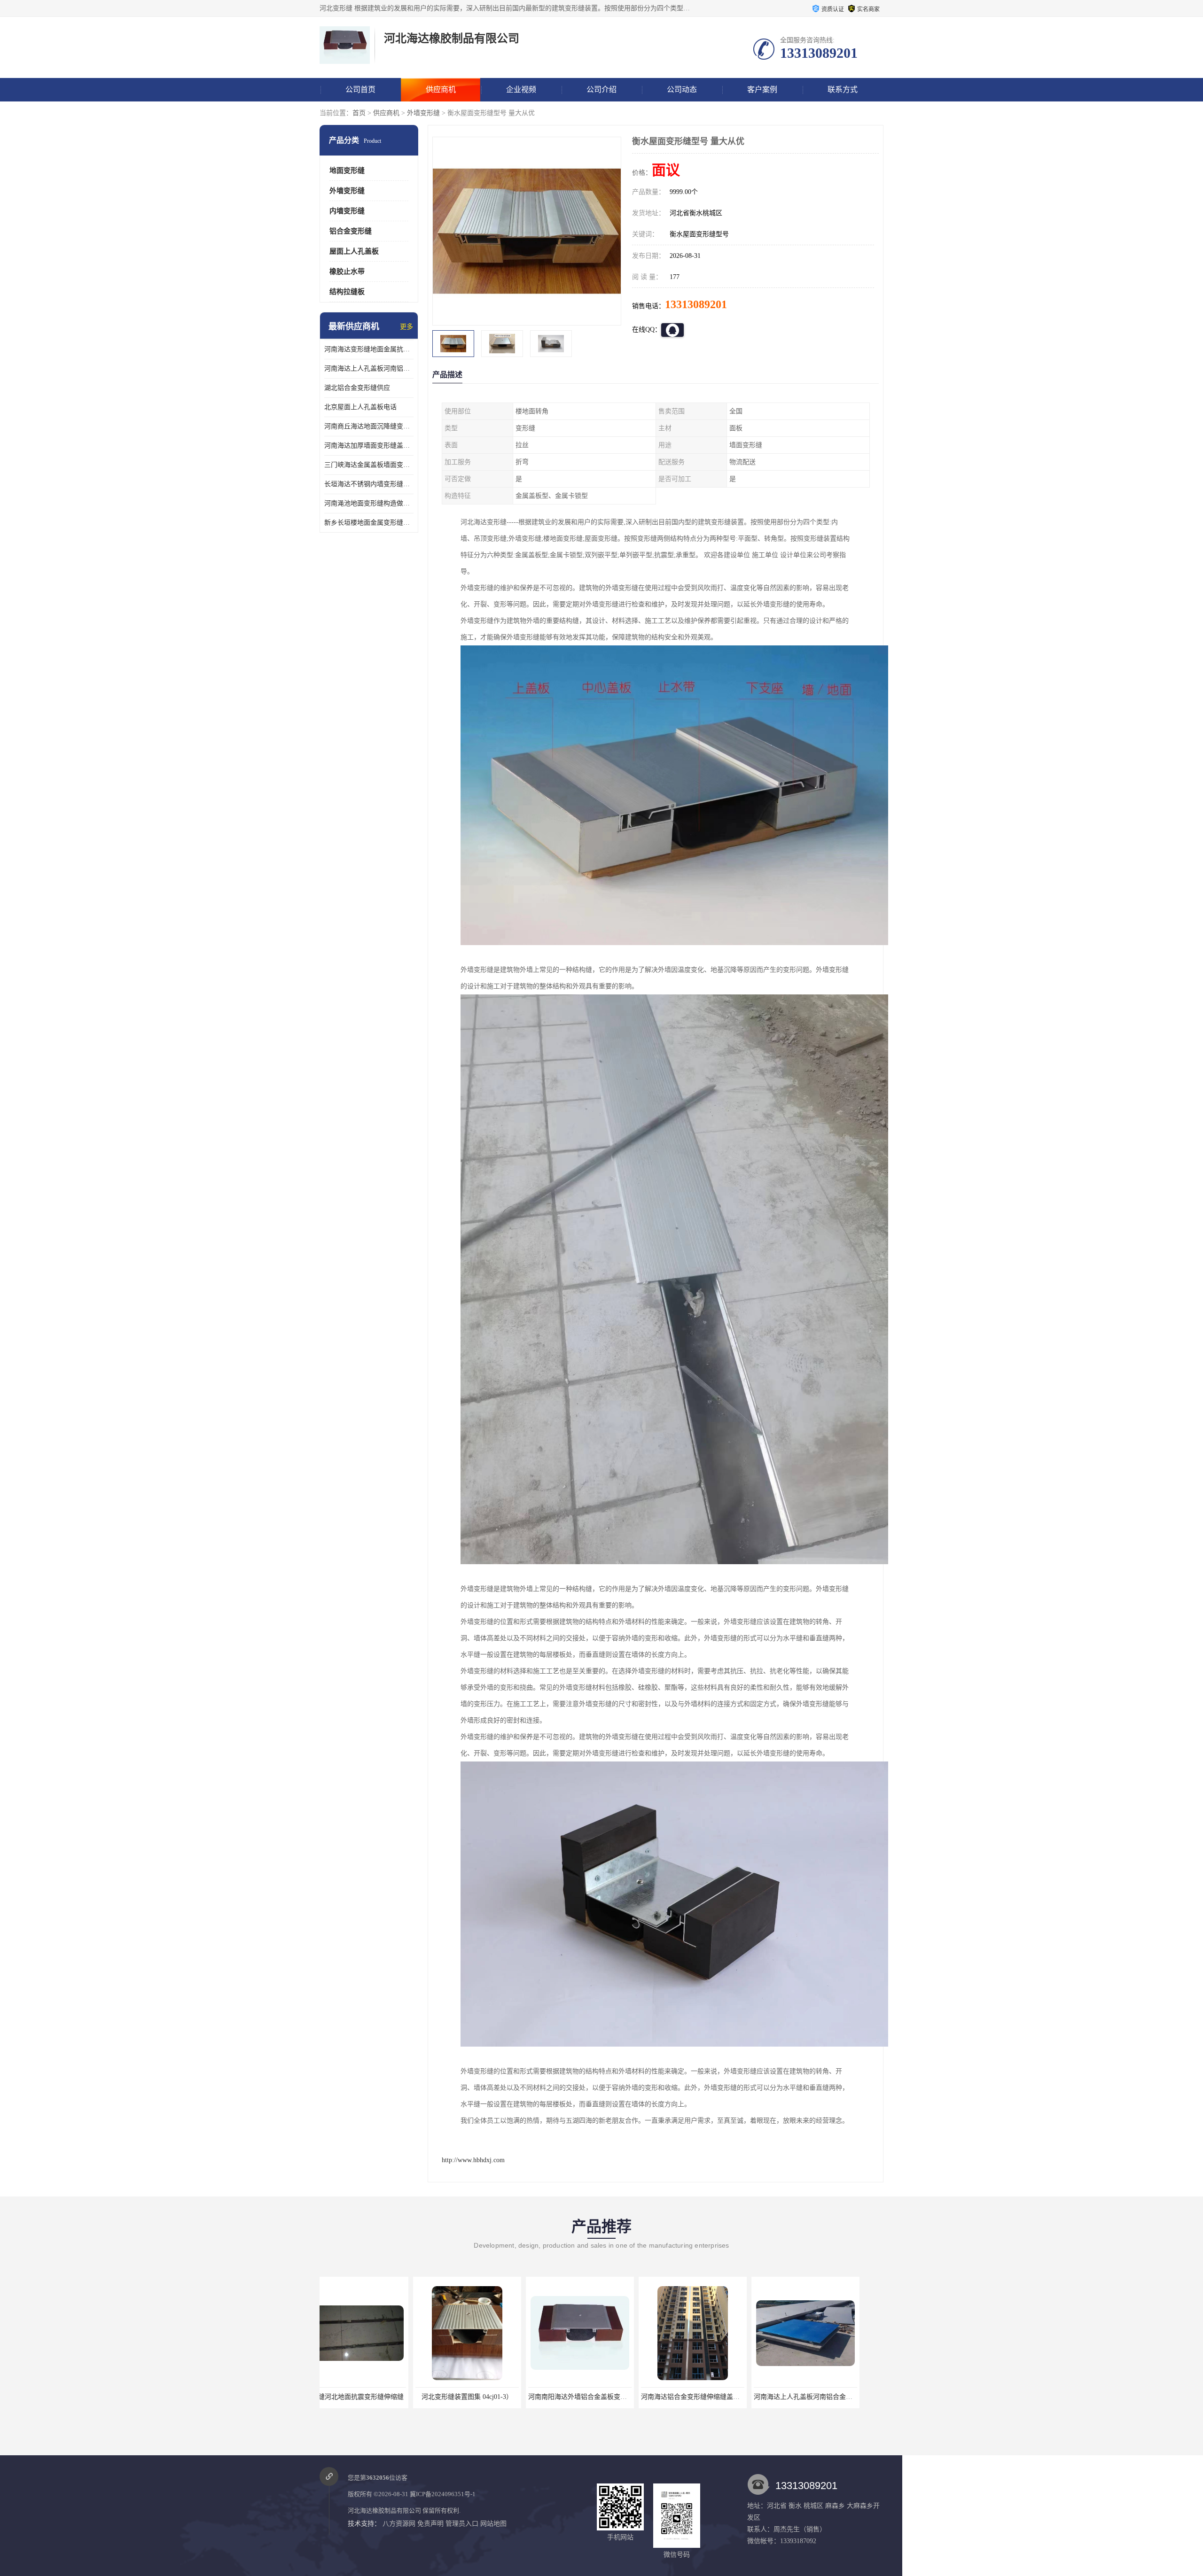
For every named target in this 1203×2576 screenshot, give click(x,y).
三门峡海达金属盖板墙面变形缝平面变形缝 (369, 465)
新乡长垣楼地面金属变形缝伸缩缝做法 (369, 523)
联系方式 (843, 89)
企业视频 (521, 89)
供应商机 (441, 89)
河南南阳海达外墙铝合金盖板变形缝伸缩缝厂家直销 (398, 2397)
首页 (359, 113)
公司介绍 (601, 89)
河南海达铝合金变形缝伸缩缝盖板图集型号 (497, 2397)
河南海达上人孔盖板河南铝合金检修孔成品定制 (369, 369)
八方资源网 (399, 2524)
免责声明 (430, 2524)
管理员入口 (462, 2524)
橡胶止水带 (347, 272)
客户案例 (762, 89)
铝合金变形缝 (351, 231)
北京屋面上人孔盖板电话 (360, 407)
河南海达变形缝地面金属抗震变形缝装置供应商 (369, 349)
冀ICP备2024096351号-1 (443, 2494)
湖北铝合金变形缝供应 (357, 388)
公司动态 (682, 89)
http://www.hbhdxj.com (473, 2160)
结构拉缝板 (347, 292)
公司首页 (360, 89)
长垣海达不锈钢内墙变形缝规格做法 (369, 484)
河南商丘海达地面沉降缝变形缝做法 (369, 426)
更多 (406, 327)
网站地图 (493, 2524)
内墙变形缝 (347, 211)
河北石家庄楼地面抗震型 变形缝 (825, 2397)
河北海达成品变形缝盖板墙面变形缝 (713, 2397)
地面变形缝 (347, 171)
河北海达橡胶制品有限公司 (384, 2510)
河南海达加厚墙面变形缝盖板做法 (369, 446)
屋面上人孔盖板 (354, 251)
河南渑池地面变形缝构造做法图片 (369, 503)
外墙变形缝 (423, 113)
